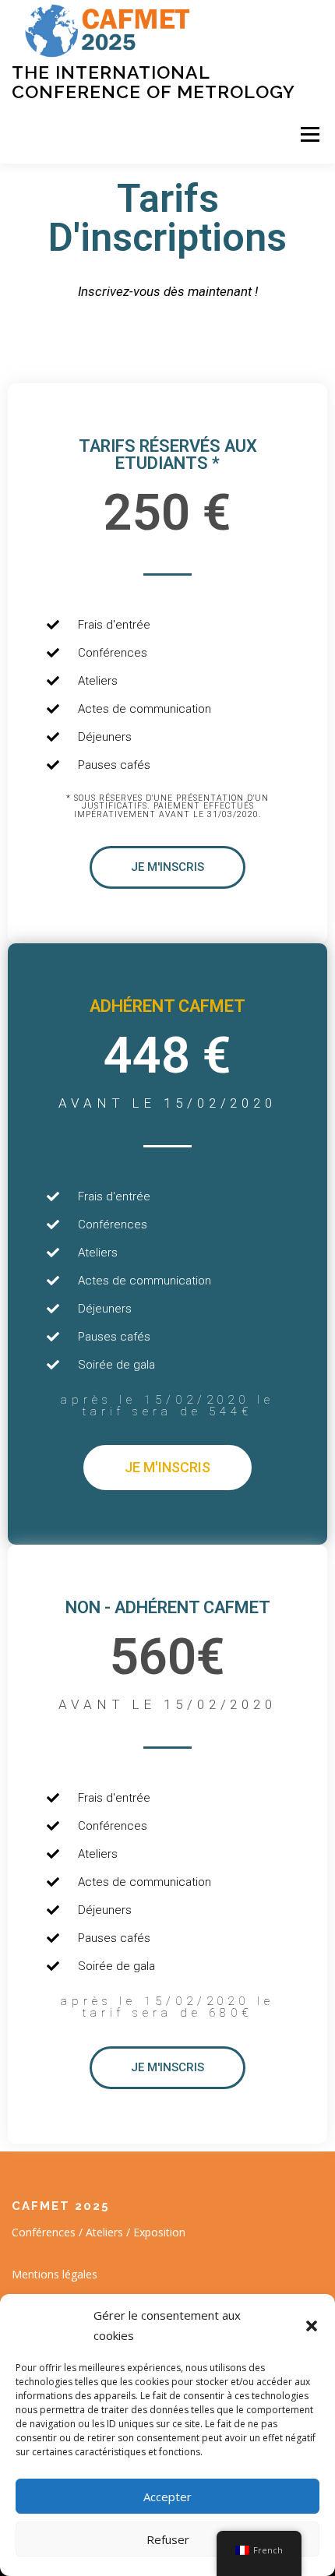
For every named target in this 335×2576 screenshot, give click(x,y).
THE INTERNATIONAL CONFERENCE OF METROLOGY (153, 81)
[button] (312, 2326)
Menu (309, 134)
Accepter (167, 2497)
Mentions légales (55, 2274)
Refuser (168, 2539)
